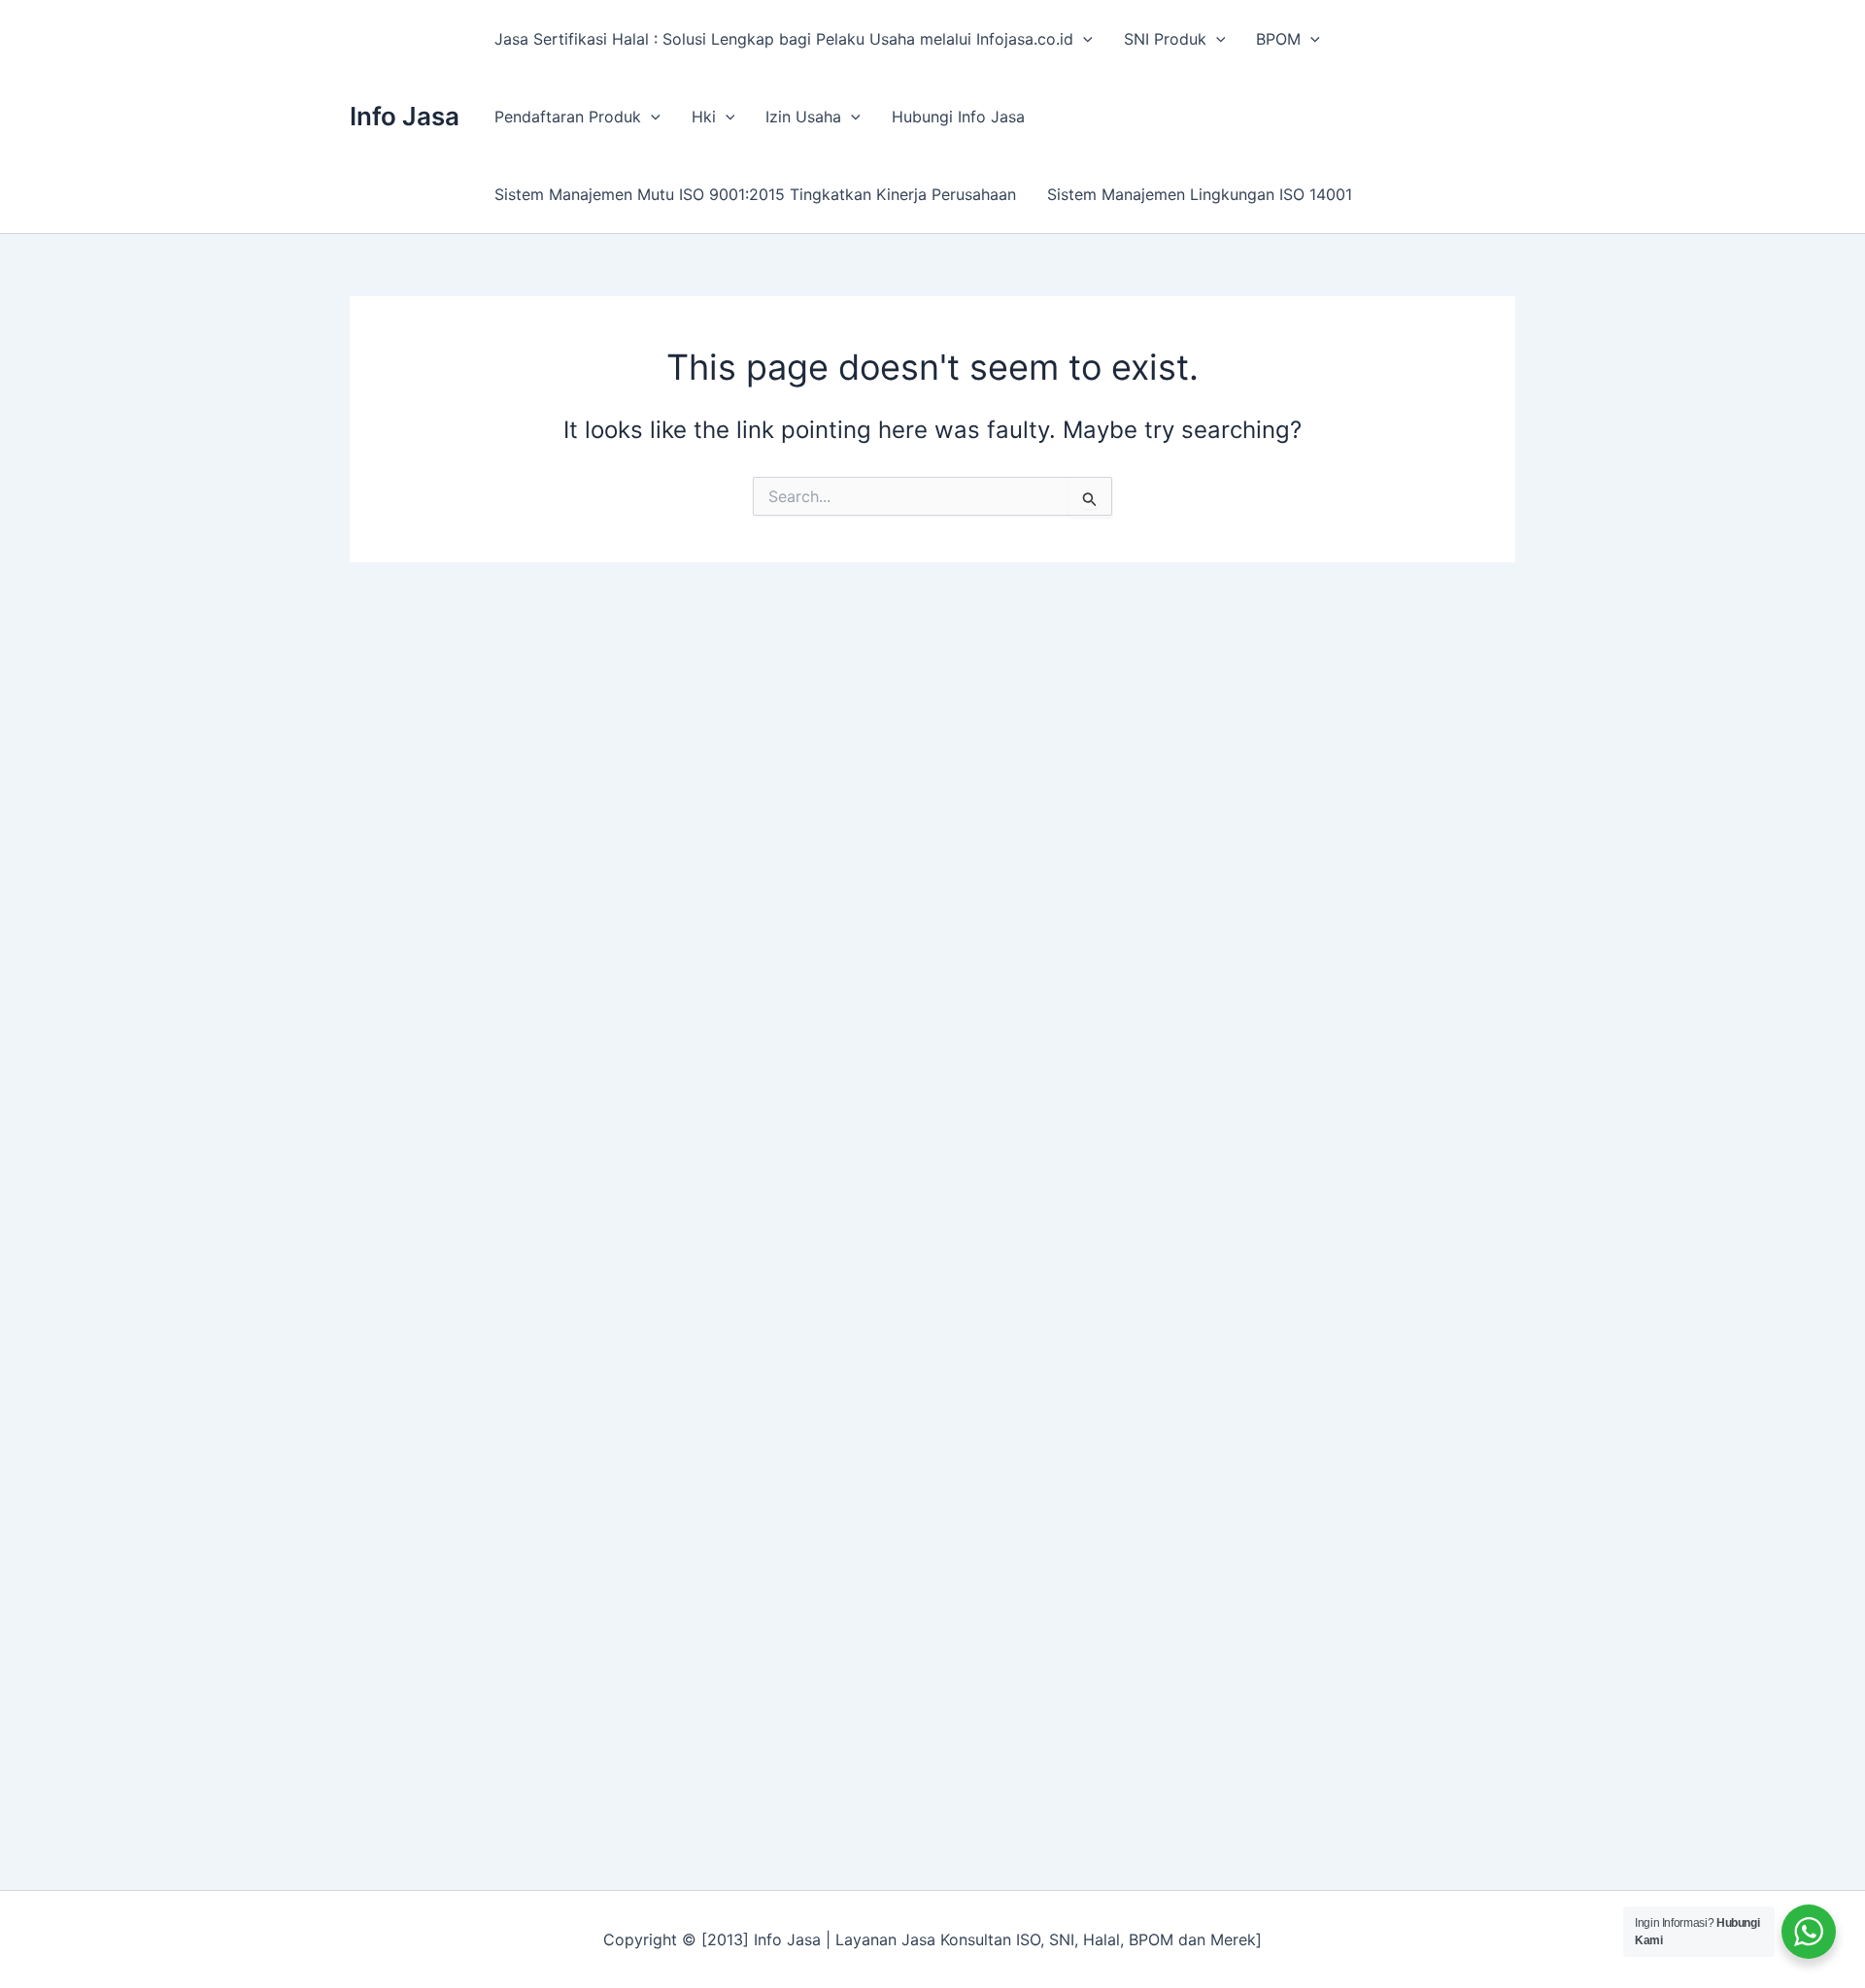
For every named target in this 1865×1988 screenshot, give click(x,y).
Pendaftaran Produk (568, 117)
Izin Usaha (803, 117)
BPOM (1278, 39)
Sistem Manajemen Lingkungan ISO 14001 (1200, 194)
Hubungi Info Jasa (958, 117)
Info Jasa (405, 116)
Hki (704, 117)
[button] (1083, 39)
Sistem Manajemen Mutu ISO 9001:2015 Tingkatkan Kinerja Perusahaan (755, 194)
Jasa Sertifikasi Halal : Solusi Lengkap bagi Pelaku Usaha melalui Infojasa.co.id (784, 39)
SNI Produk (1165, 39)
